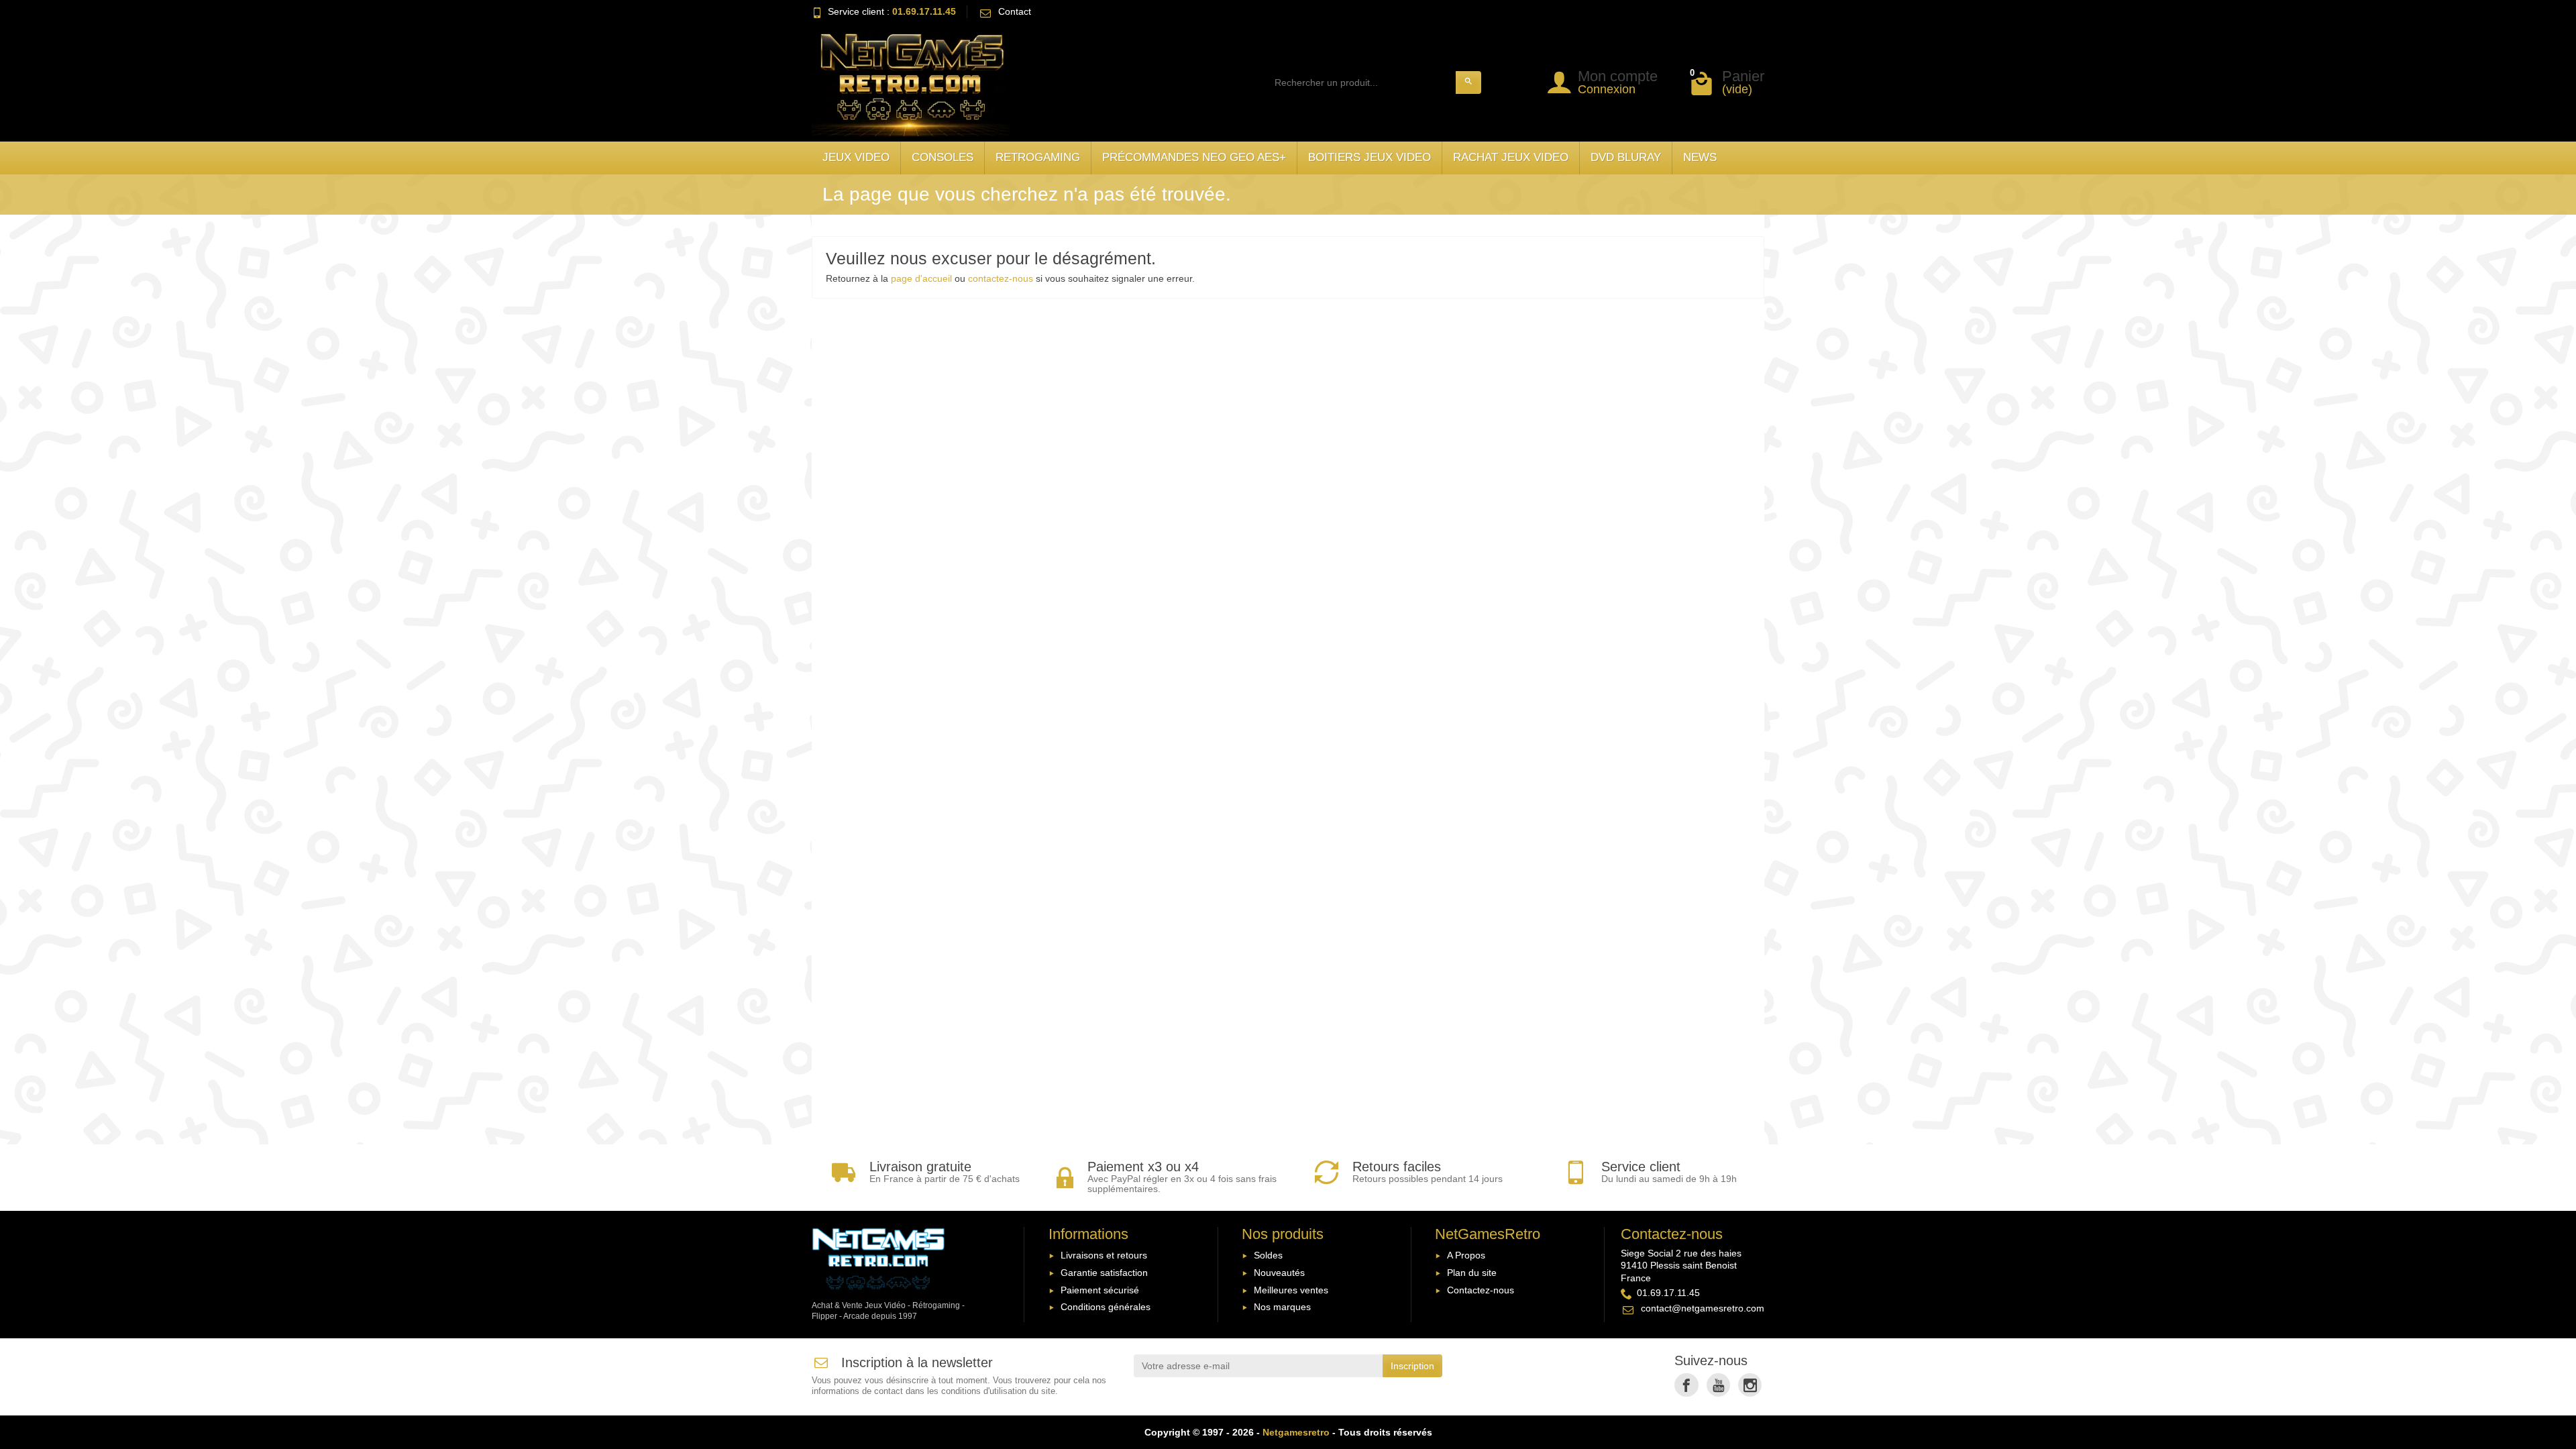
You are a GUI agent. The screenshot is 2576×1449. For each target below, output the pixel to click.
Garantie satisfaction (1104, 1273)
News (1700, 157)
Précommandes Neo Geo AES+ (1194, 157)
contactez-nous (1001, 278)
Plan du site (1472, 1273)
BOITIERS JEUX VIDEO (1370, 157)
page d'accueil (921, 278)
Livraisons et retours (1104, 1255)
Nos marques (1282, 1307)
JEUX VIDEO (856, 157)
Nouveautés (1279, 1273)
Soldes (1268, 1255)
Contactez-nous (1481, 1290)
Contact (1015, 11)
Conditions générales (1106, 1307)
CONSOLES (943, 157)
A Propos (1466, 1255)
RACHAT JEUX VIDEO (1511, 157)
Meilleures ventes (1291, 1290)
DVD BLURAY (1626, 157)
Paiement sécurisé (1100, 1290)
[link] (1686, 1385)
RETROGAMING (1038, 157)
